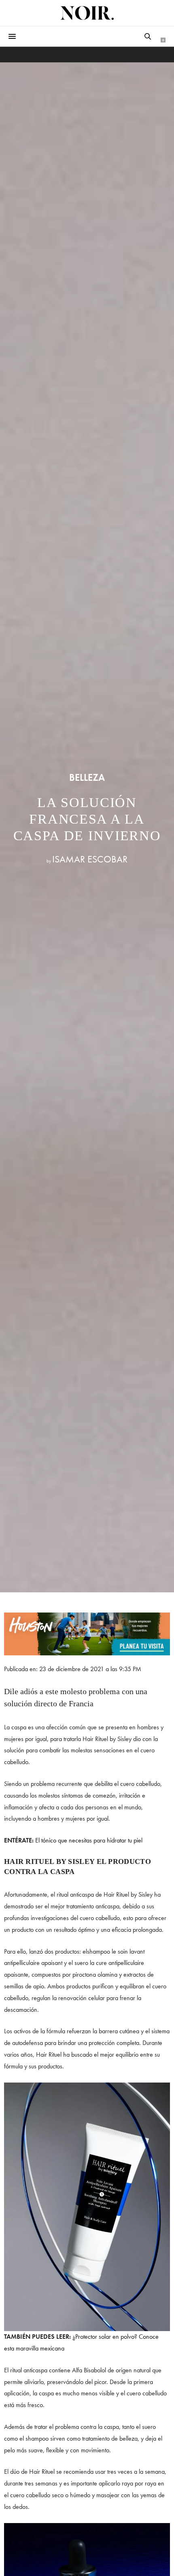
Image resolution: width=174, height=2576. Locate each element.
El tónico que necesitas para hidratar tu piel (89, 1840)
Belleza (87, 778)
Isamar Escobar (90, 859)
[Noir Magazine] (87, 13)
